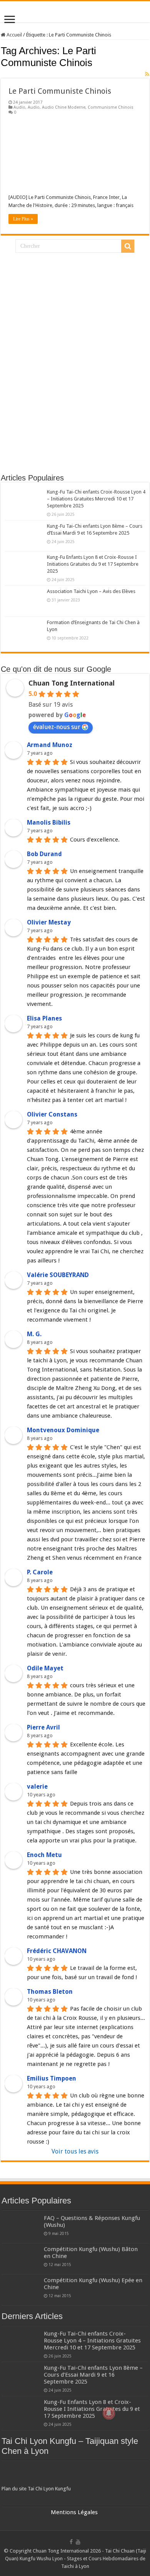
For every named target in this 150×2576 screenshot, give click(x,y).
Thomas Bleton (50, 1992)
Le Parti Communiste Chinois (60, 91)
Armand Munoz (50, 745)
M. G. (34, 1334)
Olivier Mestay (49, 922)
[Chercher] (128, 246)
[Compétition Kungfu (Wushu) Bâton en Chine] (21, 2259)
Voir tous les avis (75, 2151)
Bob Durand (44, 854)
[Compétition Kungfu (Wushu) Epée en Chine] (21, 2290)
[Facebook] (71, 2542)
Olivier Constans (52, 1114)
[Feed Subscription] (147, 74)
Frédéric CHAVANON (57, 1951)
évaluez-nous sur (57, 727)
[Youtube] (78, 2542)
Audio (19, 107)
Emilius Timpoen (52, 2078)
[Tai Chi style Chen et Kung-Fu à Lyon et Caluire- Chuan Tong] (75, 12)
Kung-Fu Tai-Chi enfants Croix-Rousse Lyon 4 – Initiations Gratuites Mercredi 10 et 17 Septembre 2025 (96, 499)
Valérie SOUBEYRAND (58, 1275)
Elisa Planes (44, 1018)
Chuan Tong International (72, 683)
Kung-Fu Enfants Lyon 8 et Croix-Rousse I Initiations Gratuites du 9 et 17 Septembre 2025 (93, 564)
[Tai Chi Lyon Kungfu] (75, 2474)
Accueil (14, 35)
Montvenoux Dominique (63, 1430)
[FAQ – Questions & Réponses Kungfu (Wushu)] (21, 2228)
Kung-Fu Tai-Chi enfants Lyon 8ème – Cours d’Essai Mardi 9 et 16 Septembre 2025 (93, 2375)
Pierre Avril (43, 1727)
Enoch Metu (44, 1855)
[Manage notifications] (109, 2413)
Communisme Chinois (111, 107)
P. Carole (40, 1572)
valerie (37, 1787)
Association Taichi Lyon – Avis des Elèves (91, 591)
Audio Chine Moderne (64, 107)
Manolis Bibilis (49, 822)
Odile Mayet (45, 1668)
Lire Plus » (23, 219)
